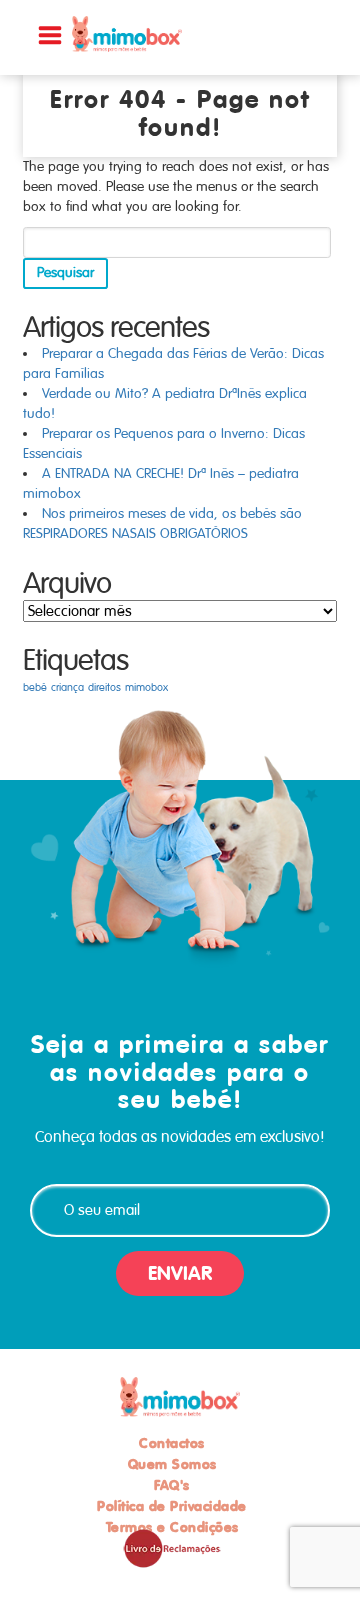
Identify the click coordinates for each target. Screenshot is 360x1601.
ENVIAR (180, 1273)
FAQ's (172, 1485)
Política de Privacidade (172, 1506)
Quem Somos (172, 1464)
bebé (35, 687)
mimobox (146, 687)
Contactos (172, 1443)
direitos (104, 687)
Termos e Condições (172, 1527)
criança (67, 687)
